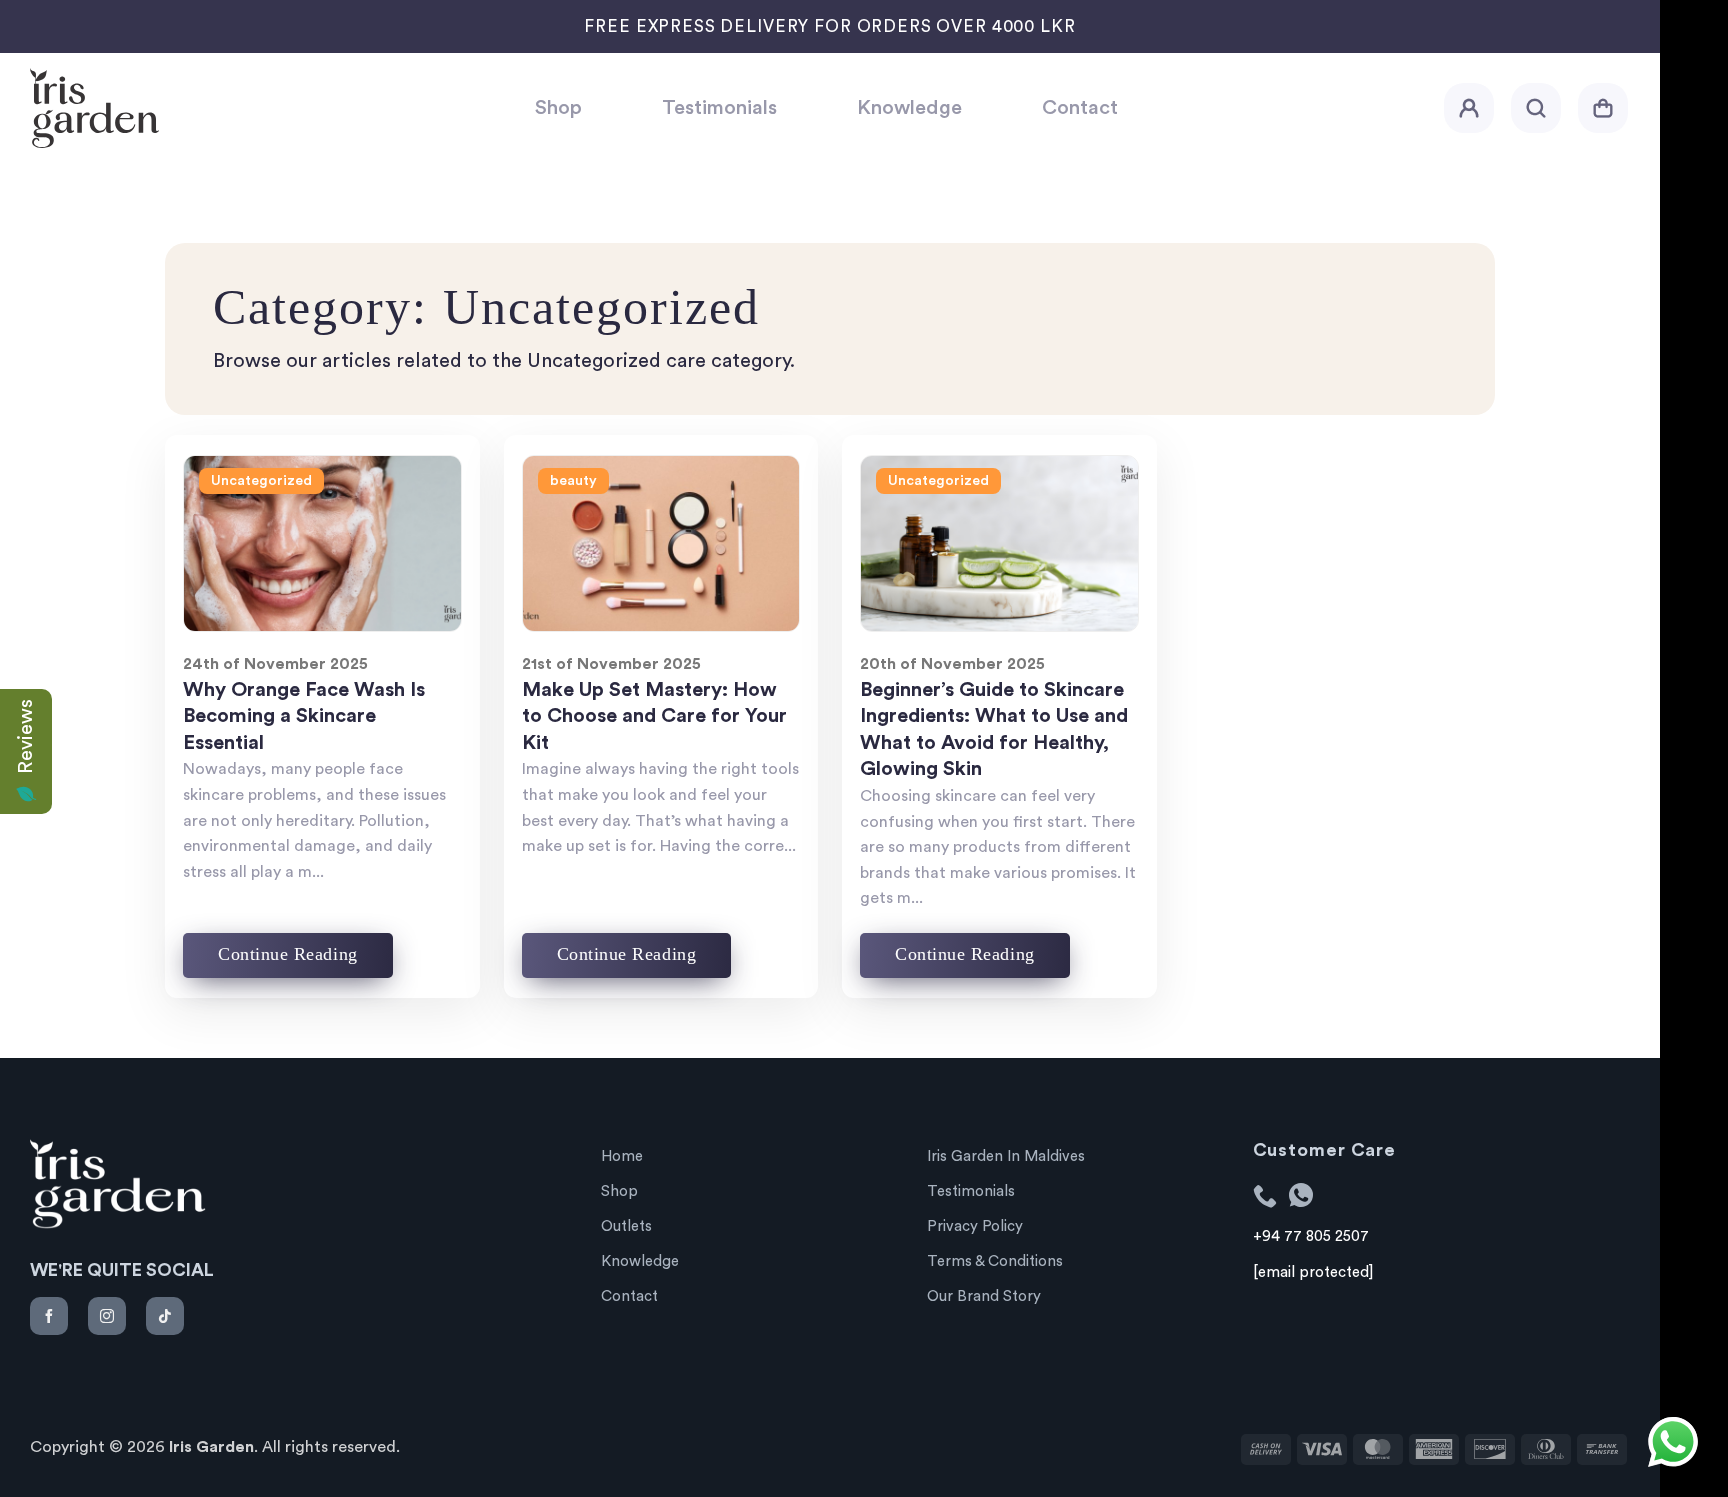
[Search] (1536, 108)
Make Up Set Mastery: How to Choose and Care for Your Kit (654, 716)
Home (622, 1156)
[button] (1469, 108)
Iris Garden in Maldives (1006, 1156)
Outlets (626, 1226)
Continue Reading (288, 954)
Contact (1080, 108)
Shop (558, 108)
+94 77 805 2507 (1311, 1236)
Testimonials (719, 108)
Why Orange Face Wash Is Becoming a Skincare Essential (304, 716)
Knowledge (909, 108)
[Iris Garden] (267, 108)
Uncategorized (261, 481)
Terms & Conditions (995, 1261)
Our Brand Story (984, 1296)
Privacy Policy (975, 1226)
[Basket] (1603, 108)
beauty (573, 481)
